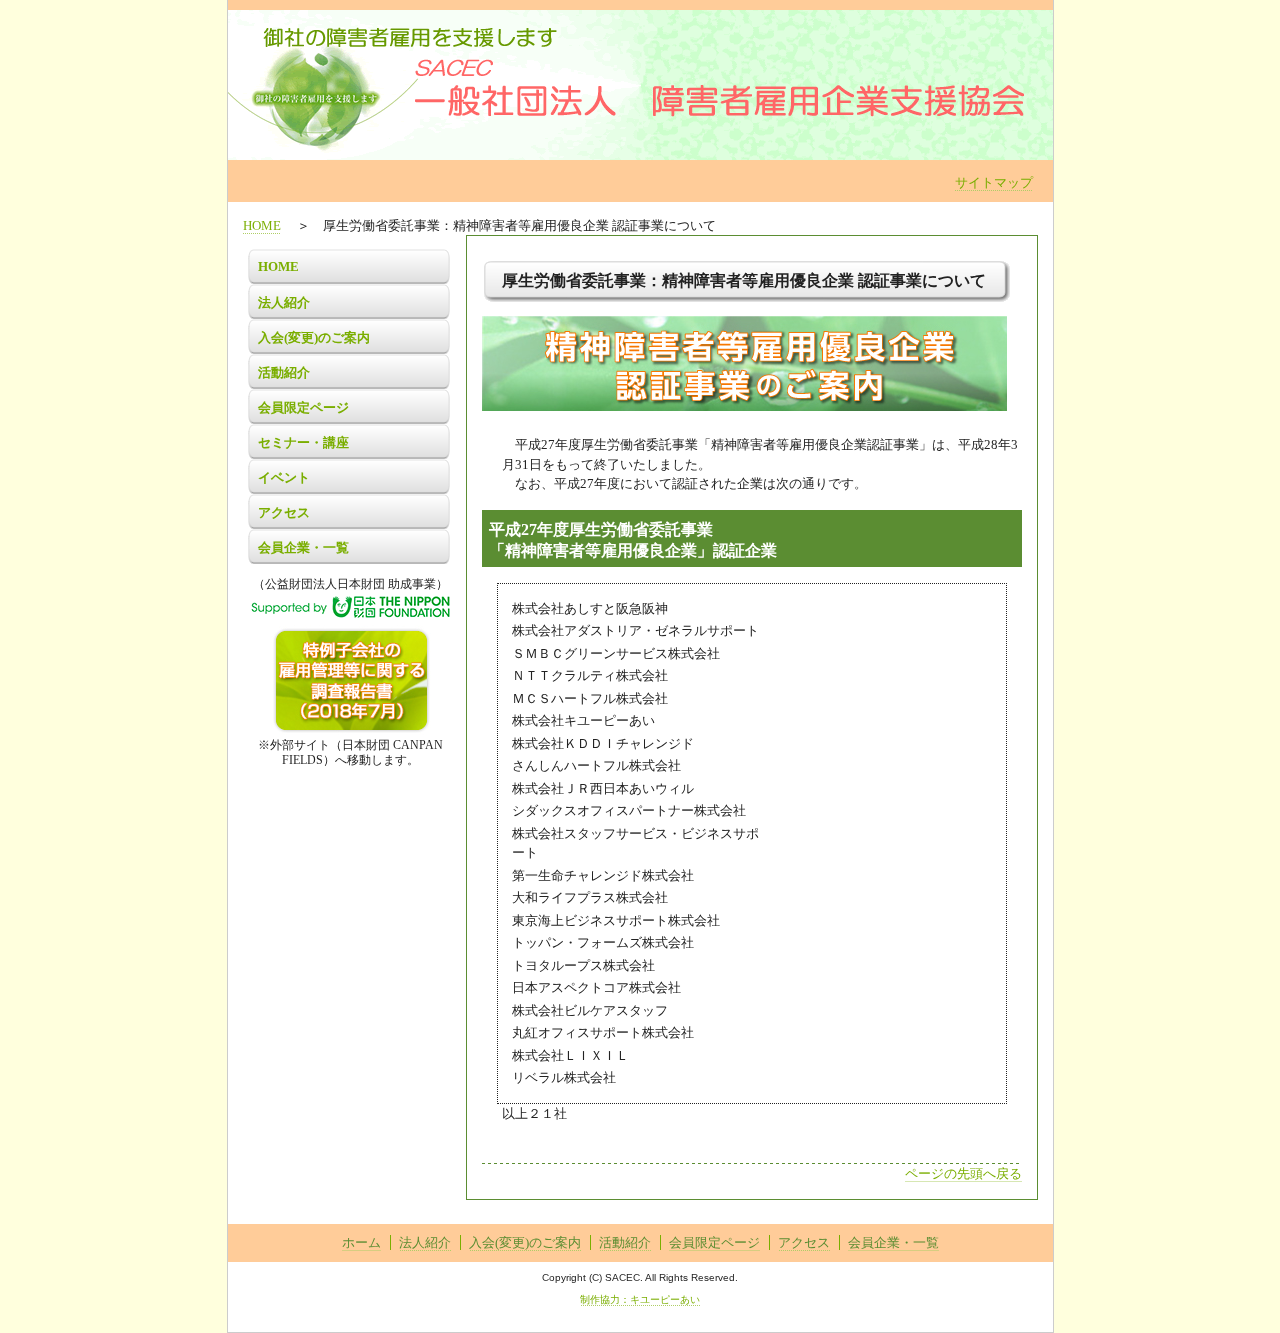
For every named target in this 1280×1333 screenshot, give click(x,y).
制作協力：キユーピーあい (640, 1299)
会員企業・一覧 (303, 547)
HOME (262, 225)
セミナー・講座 (303, 442)
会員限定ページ (303, 407)
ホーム (361, 1242)
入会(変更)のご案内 (314, 337)
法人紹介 (284, 302)
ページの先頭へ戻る (963, 1173)
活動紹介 (284, 372)
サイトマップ (994, 182)
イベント (284, 477)
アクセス (284, 512)
